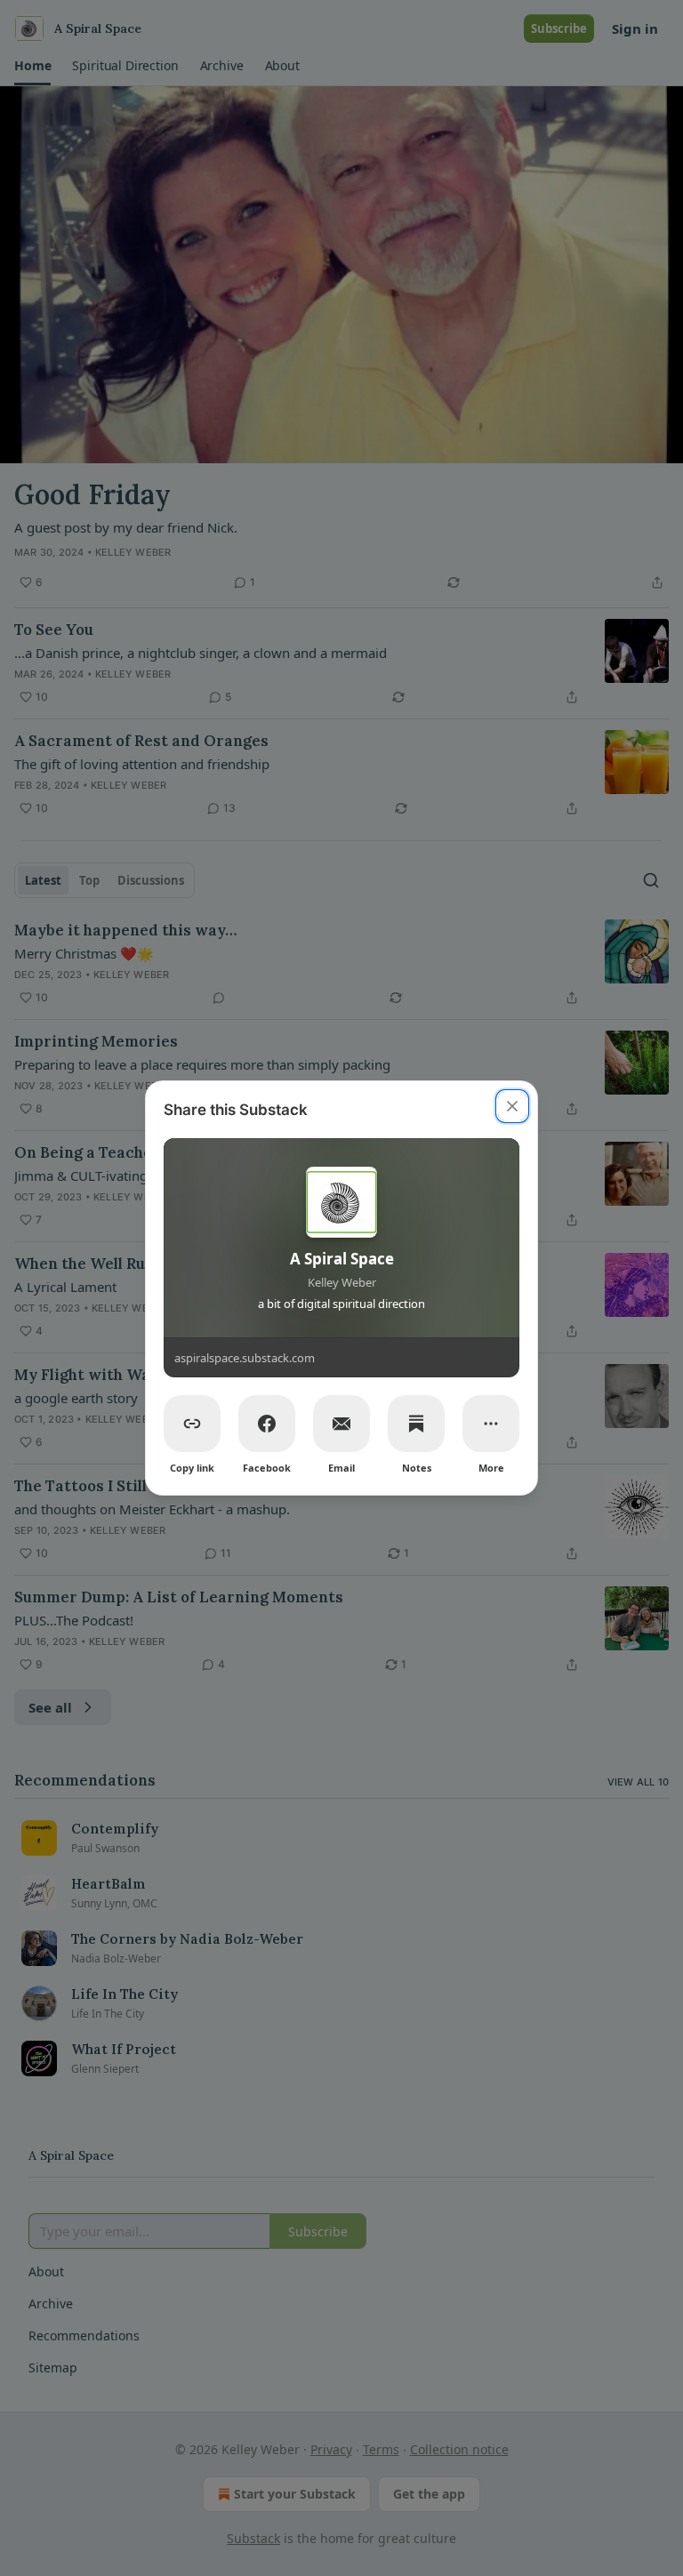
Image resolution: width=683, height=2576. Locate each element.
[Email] (341, 1424)
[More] (491, 1424)
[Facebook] (267, 1424)
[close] (512, 1106)
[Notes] (416, 1424)
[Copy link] (192, 1424)
